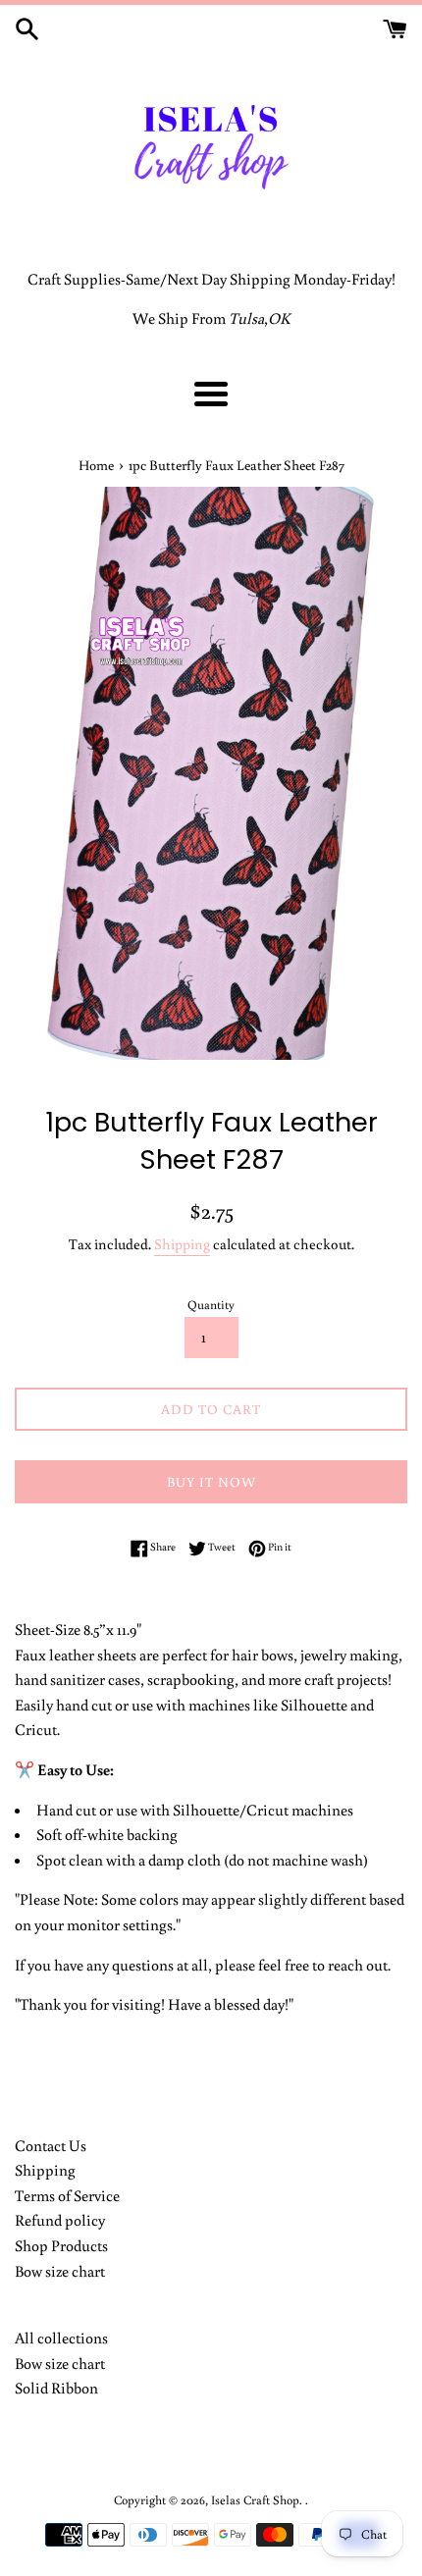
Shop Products (61, 2245)
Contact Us (51, 2145)
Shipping (182, 1244)
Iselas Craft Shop (255, 2499)
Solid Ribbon (56, 2388)
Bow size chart (60, 2271)
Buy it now (211, 1482)
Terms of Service (67, 2195)
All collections (61, 2338)
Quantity (211, 1304)
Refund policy (60, 2220)
